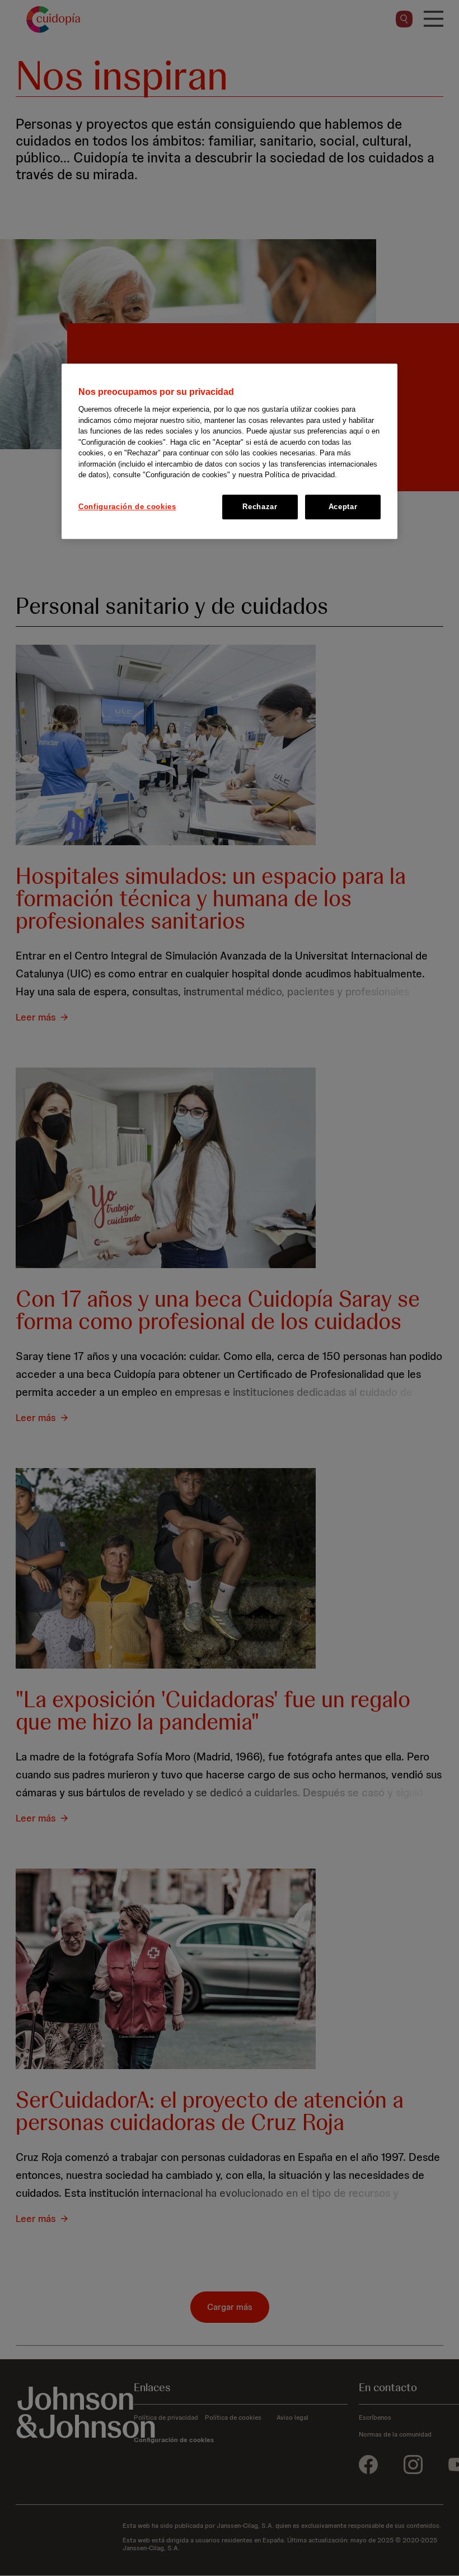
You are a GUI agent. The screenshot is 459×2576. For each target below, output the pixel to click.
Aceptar (343, 507)
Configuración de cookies (127, 507)
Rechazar (260, 507)
